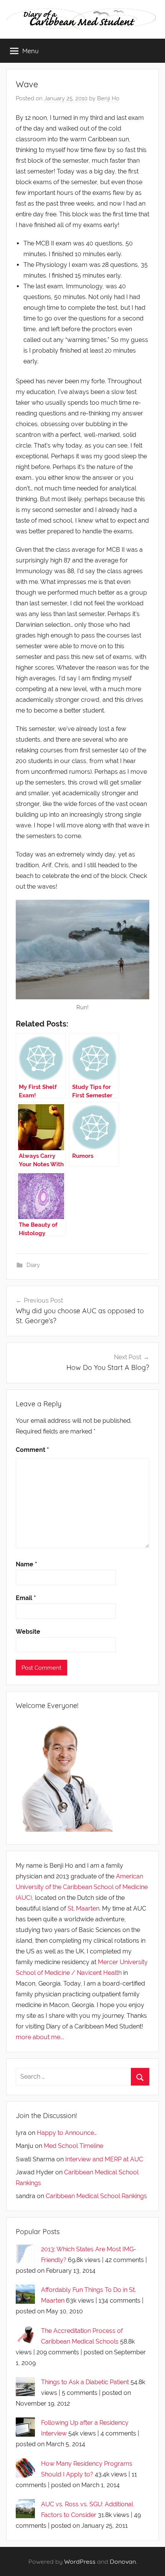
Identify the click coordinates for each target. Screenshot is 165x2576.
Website (28, 1632)
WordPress (80, 2561)
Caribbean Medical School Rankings (96, 2196)
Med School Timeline (73, 2146)
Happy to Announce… (67, 2133)
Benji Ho (108, 98)
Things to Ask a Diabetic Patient (85, 2382)
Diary (33, 1265)
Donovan (123, 2561)
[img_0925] (82, 950)
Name (26, 1564)
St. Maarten (83, 1908)
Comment (32, 1450)
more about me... (40, 2037)
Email (26, 1598)
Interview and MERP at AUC (104, 2159)
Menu (31, 51)
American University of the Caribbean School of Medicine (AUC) (82, 1887)
